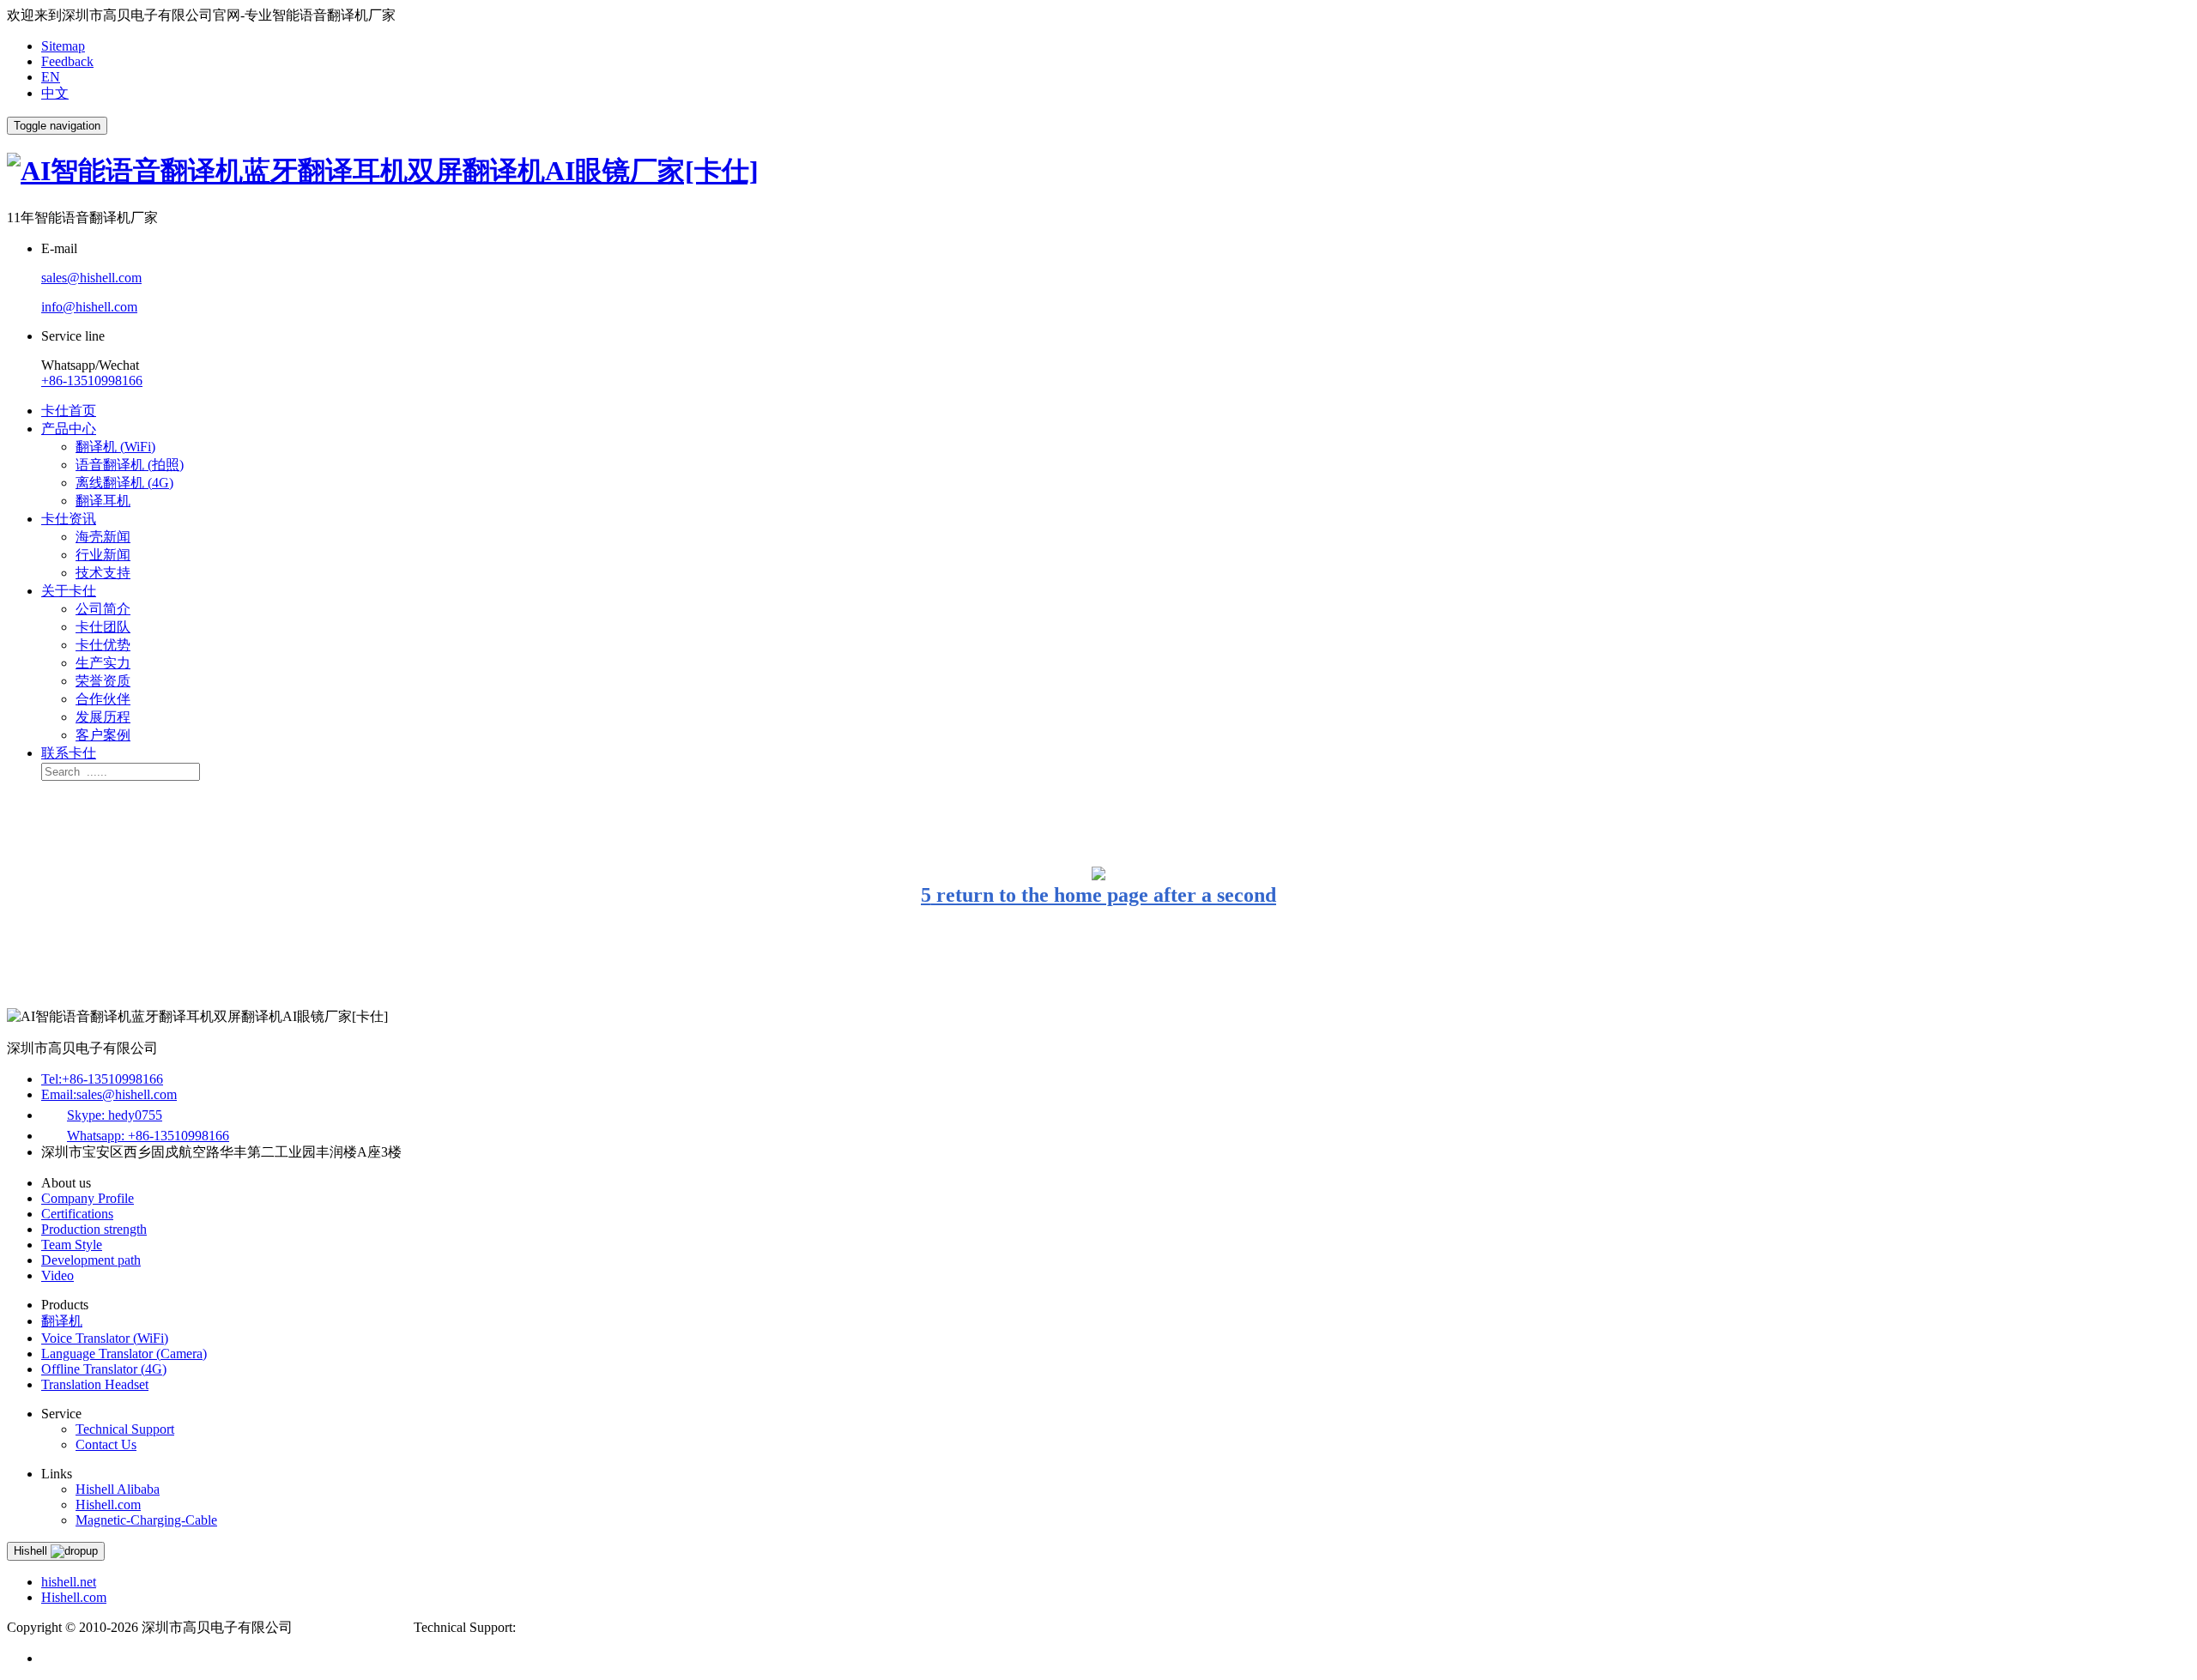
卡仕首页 (69, 411)
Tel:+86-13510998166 (102, 1079)
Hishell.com (108, 1505)
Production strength (94, 1229)
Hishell (32, 1551)
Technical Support (125, 1429)
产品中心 (69, 429)
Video (57, 1275)
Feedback (67, 61)
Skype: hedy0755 (115, 1115)
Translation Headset (95, 1384)
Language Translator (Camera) (124, 1354)
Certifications (77, 1214)
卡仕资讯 (69, 519)
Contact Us (106, 1444)
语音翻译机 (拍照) (130, 465)
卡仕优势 (103, 645)
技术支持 (103, 573)
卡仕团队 (103, 627)
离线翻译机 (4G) (124, 483)
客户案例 (103, 735)
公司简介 (103, 609)
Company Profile (88, 1198)
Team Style (72, 1245)
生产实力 (103, 663)
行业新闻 (103, 555)
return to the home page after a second (1098, 895)
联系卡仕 (69, 753)
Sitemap (63, 46)
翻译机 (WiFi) (115, 447)
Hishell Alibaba (118, 1489)
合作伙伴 (103, 699)
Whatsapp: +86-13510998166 (148, 1136)
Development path (91, 1260)
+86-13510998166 (92, 381)
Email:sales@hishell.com (109, 1094)
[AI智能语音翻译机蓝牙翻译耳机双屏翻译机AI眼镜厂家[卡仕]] (383, 171)
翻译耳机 (103, 501)
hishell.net (69, 1582)
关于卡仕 (69, 591)
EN (51, 77)
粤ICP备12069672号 (355, 1627)
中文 (55, 93)
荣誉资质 (103, 681)
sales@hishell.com (91, 278)
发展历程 (103, 717)
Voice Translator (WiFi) (105, 1338)
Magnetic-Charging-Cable (146, 1520)
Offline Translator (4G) (104, 1369)
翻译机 (62, 1321)
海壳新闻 (103, 537)
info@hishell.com (89, 307)
